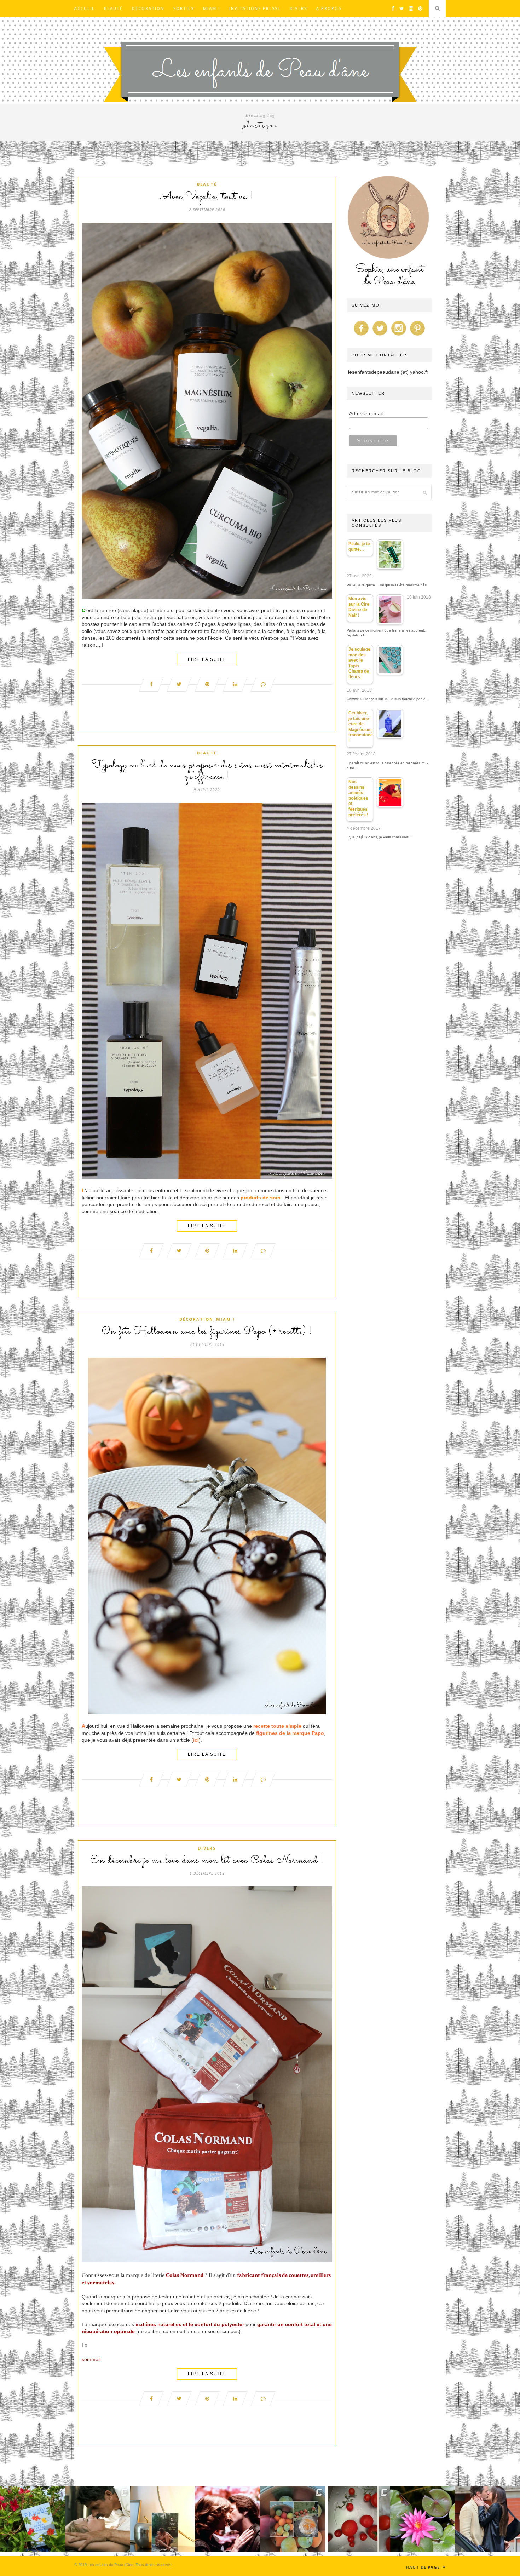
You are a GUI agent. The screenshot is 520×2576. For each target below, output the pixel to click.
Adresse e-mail (366, 413)
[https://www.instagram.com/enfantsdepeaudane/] (399, 336)
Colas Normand (185, 2275)
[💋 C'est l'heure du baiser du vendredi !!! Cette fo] (227, 2519)
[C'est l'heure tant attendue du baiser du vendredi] (98, 2519)
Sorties (184, 8)
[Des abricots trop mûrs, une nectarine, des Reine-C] (293, 2519)
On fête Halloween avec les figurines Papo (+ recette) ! (207, 1332)
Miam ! (212, 8)
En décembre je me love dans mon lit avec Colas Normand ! (207, 1861)
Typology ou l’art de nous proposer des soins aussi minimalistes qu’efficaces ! (207, 771)
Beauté (113, 8)
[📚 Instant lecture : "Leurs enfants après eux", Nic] (163, 2519)
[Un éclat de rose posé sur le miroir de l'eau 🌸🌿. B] (423, 2519)
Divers (298, 8)
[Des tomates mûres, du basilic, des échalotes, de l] (358, 2519)
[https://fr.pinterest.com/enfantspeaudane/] (417, 336)
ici (196, 1740)
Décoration (148, 8)
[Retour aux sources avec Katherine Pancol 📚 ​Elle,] (33, 2519)
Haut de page (423, 2567)
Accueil (85, 8)
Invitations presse (255, 8)
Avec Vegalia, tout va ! (207, 197)
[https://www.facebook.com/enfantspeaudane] (361, 336)
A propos (329, 8)
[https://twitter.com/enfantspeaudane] (380, 336)
